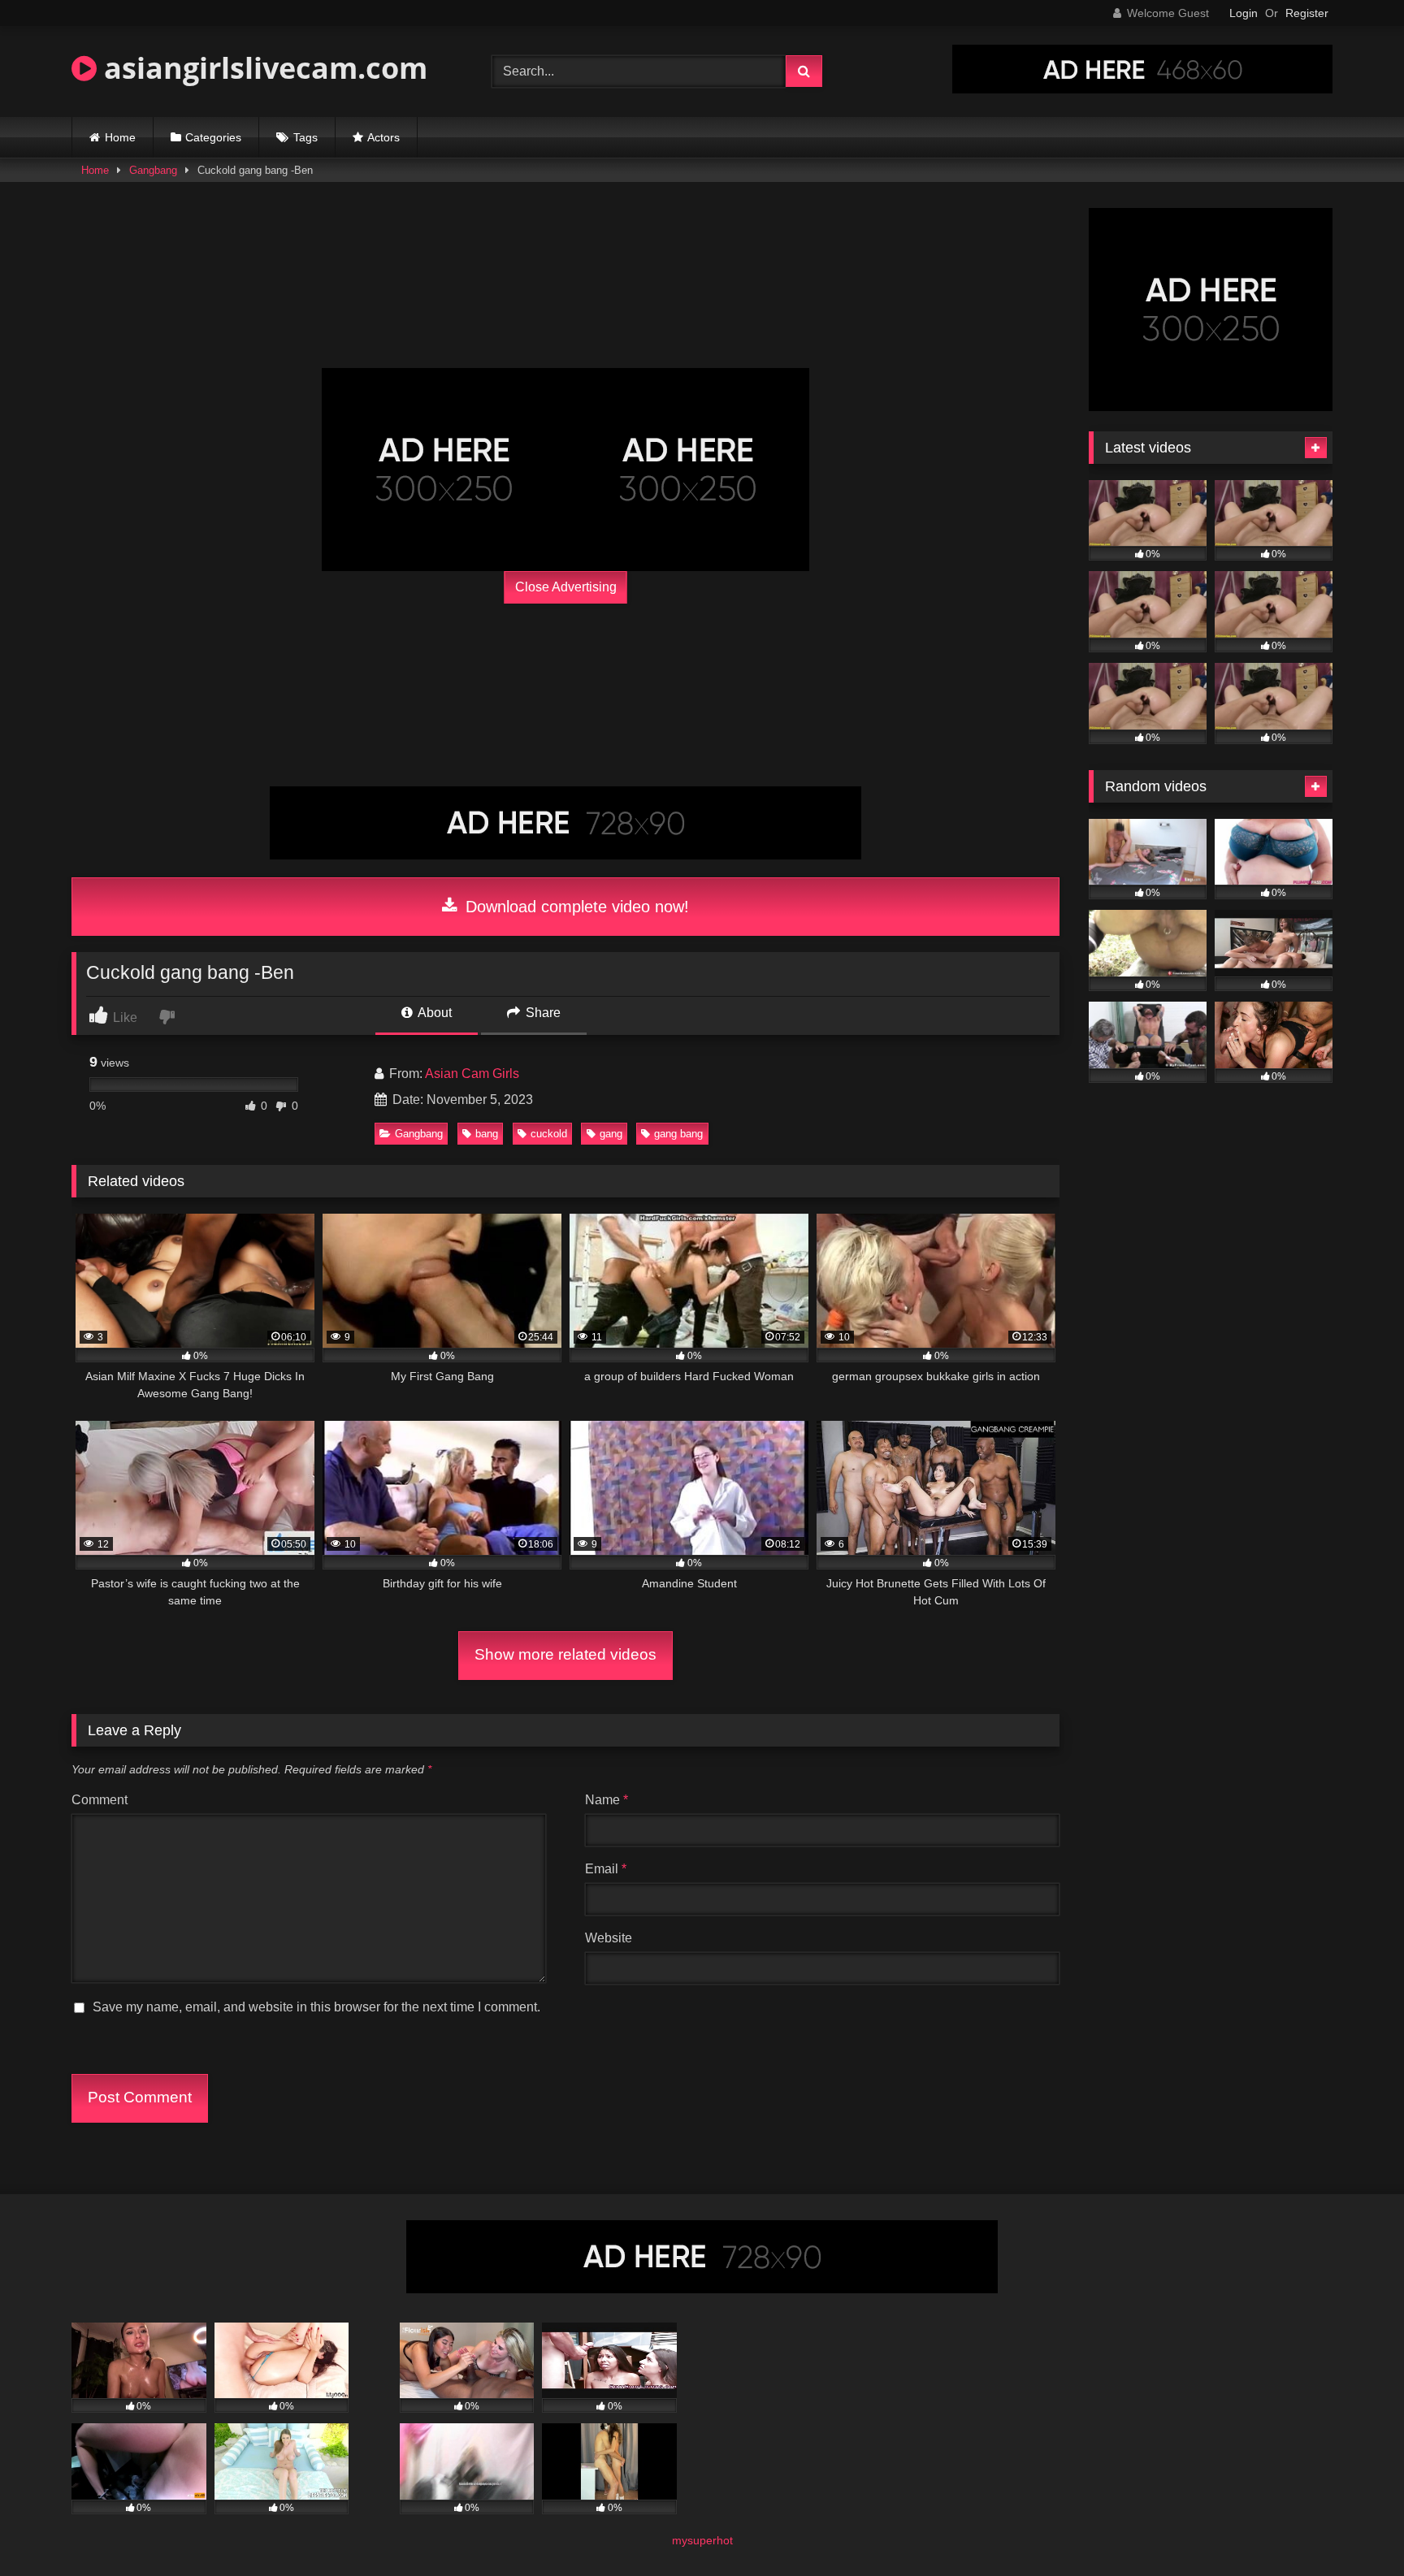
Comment (100, 1800)
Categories (213, 137)
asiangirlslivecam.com (262, 68)
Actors (383, 137)
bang (487, 1134)
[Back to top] (1354, 2528)
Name (607, 1800)
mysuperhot (702, 2540)
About (433, 1013)
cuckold (549, 1134)
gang (611, 1134)
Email (606, 1869)
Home (120, 137)
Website (609, 1938)
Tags (305, 137)
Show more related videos (565, 1654)
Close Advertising (566, 587)
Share (542, 1013)
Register (1307, 13)
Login (1244, 13)
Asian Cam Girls (472, 1074)
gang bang (678, 1134)
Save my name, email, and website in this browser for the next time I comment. (316, 2007)
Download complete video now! (575, 907)
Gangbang (153, 170)
